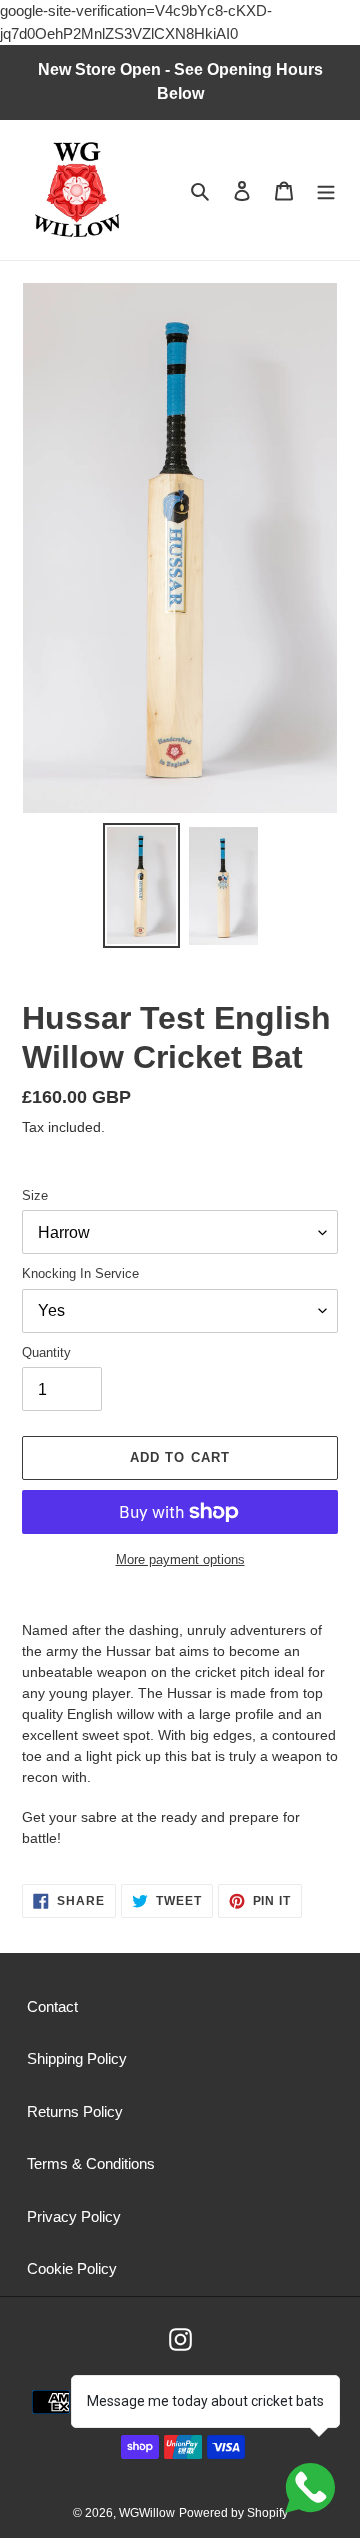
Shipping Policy (77, 2058)
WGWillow (147, 2513)
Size (35, 1195)
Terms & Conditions (91, 2163)
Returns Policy (75, 2111)
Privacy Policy (74, 2216)
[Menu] (326, 190)
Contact (52, 2006)
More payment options (180, 1559)
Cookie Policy (72, 2268)
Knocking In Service (80, 1273)
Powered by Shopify (233, 2513)
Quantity (46, 1352)
